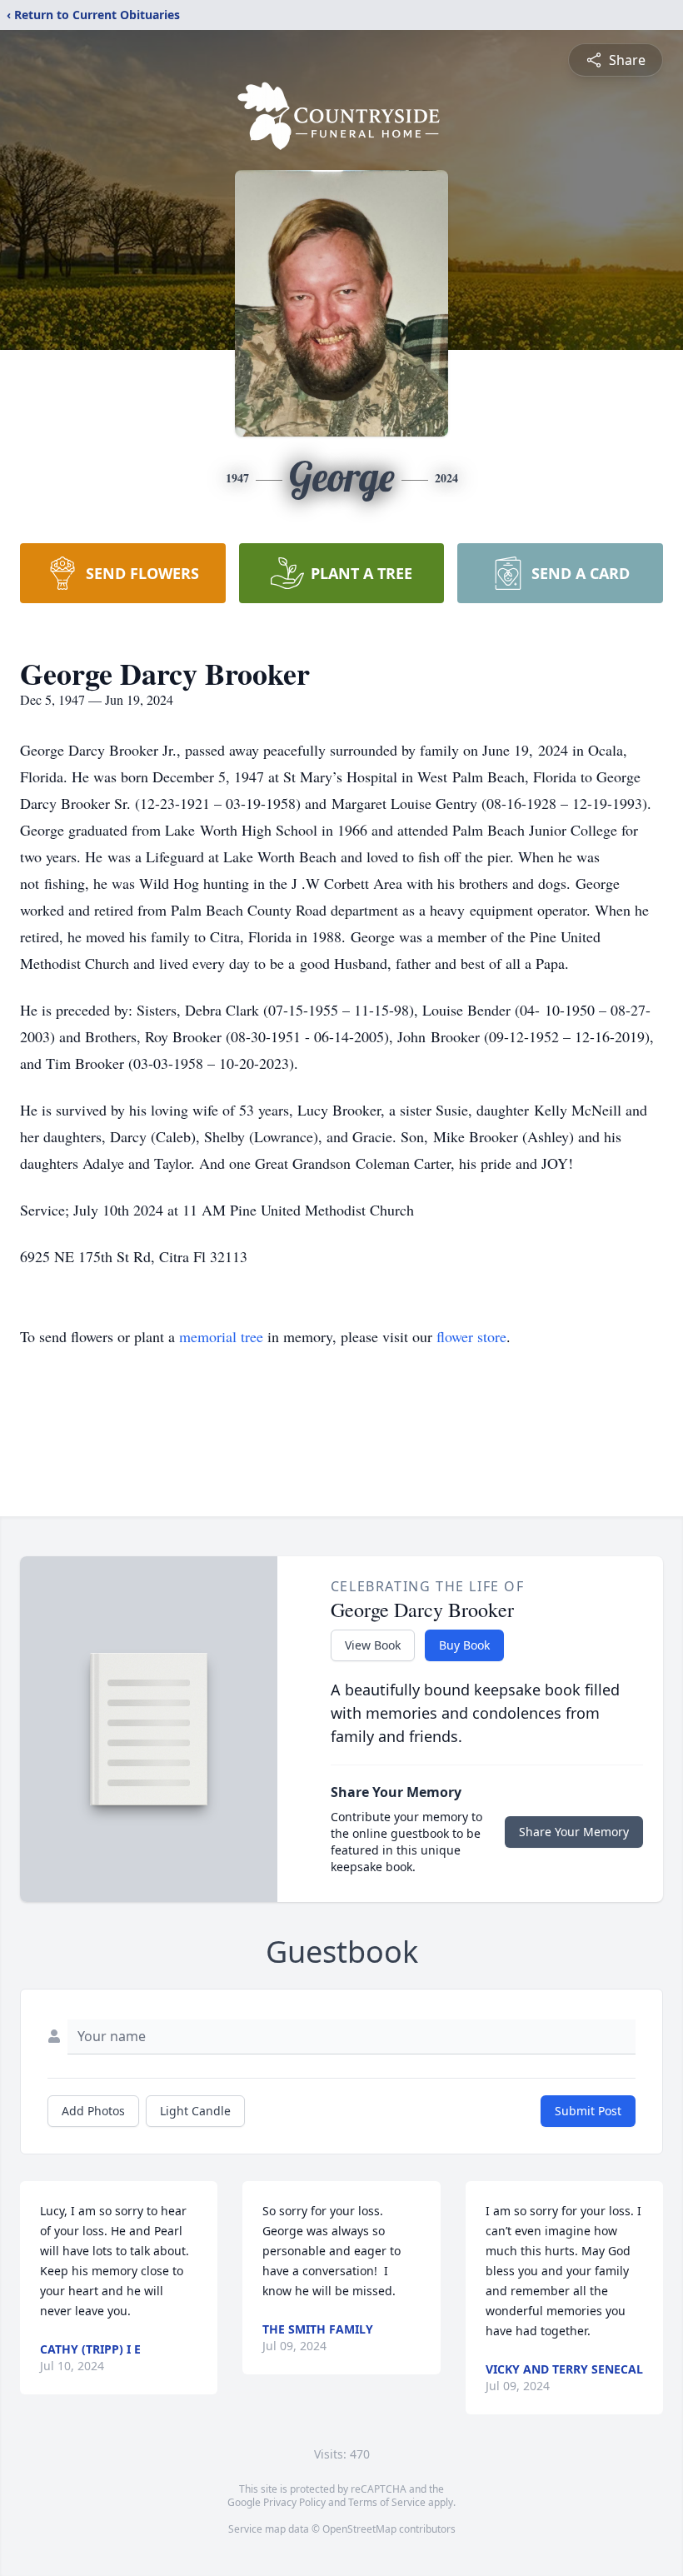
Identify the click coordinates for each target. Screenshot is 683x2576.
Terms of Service (387, 2502)
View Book (373, 1645)
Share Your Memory (574, 1832)
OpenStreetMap (359, 2529)
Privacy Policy (294, 2502)
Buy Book (464, 1645)
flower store (471, 1336)
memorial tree (221, 1336)
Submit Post (588, 2111)
